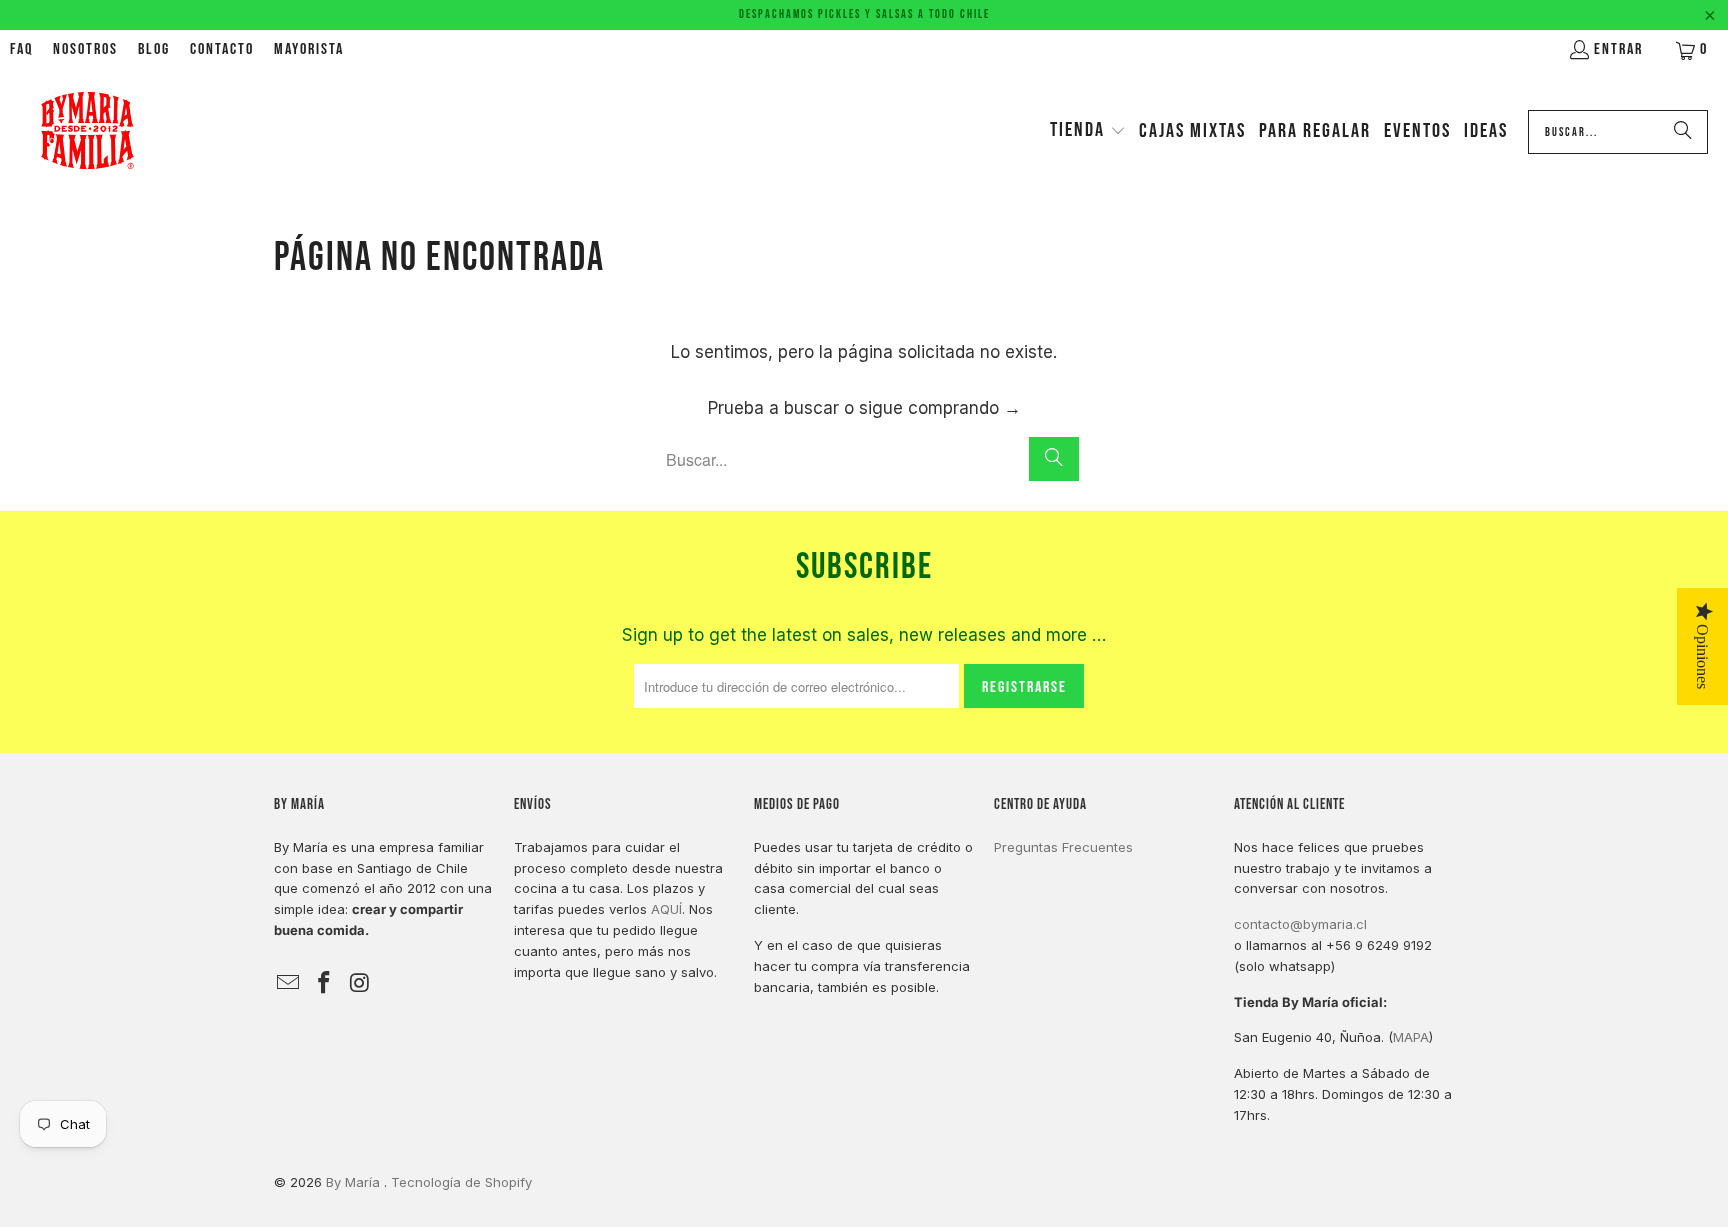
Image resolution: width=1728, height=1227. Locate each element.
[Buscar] (1683, 132)
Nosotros (85, 49)
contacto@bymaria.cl (1300, 924)
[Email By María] (289, 983)
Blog (154, 49)
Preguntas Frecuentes (1063, 847)
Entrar (1618, 49)
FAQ (21, 49)
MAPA (1411, 1037)
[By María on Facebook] (325, 983)
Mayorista (309, 49)
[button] (1088, 132)
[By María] (87, 132)
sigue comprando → (940, 408)
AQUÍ (666, 909)
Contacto (222, 49)
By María (355, 1182)
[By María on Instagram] (360, 983)
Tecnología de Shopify (461, 1182)
